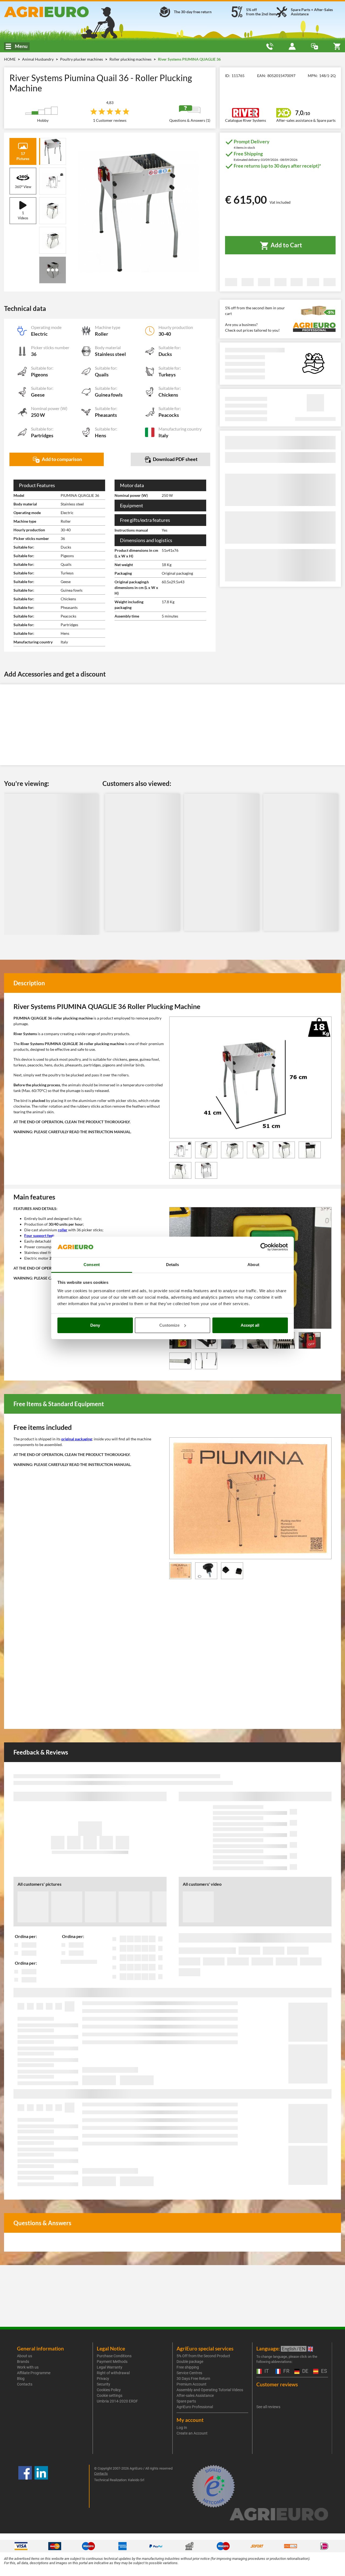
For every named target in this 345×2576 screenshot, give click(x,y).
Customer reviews (277, 2384)
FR (286, 2371)
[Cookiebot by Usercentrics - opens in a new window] (264, 1247)
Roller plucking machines (131, 59)
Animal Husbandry (38, 59)
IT (266, 2371)
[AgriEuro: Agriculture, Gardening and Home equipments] (58, 12)
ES (323, 2371)
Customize (169, 1325)
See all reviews (268, 2407)
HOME (10, 59)
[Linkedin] (41, 2486)
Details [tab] (173, 1265)
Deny (95, 1325)
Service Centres (189, 2373)
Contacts (25, 2384)
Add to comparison (61, 459)
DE (305, 2371)
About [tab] (253, 1265)
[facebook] (25, 2486)
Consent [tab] (92, 1265)
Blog (21, 2379)
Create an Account (192, 2433)
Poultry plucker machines (82, 59)
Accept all (250, 1325)
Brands (23, 2362)
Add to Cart (286, 245)
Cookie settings (110, 2395)
